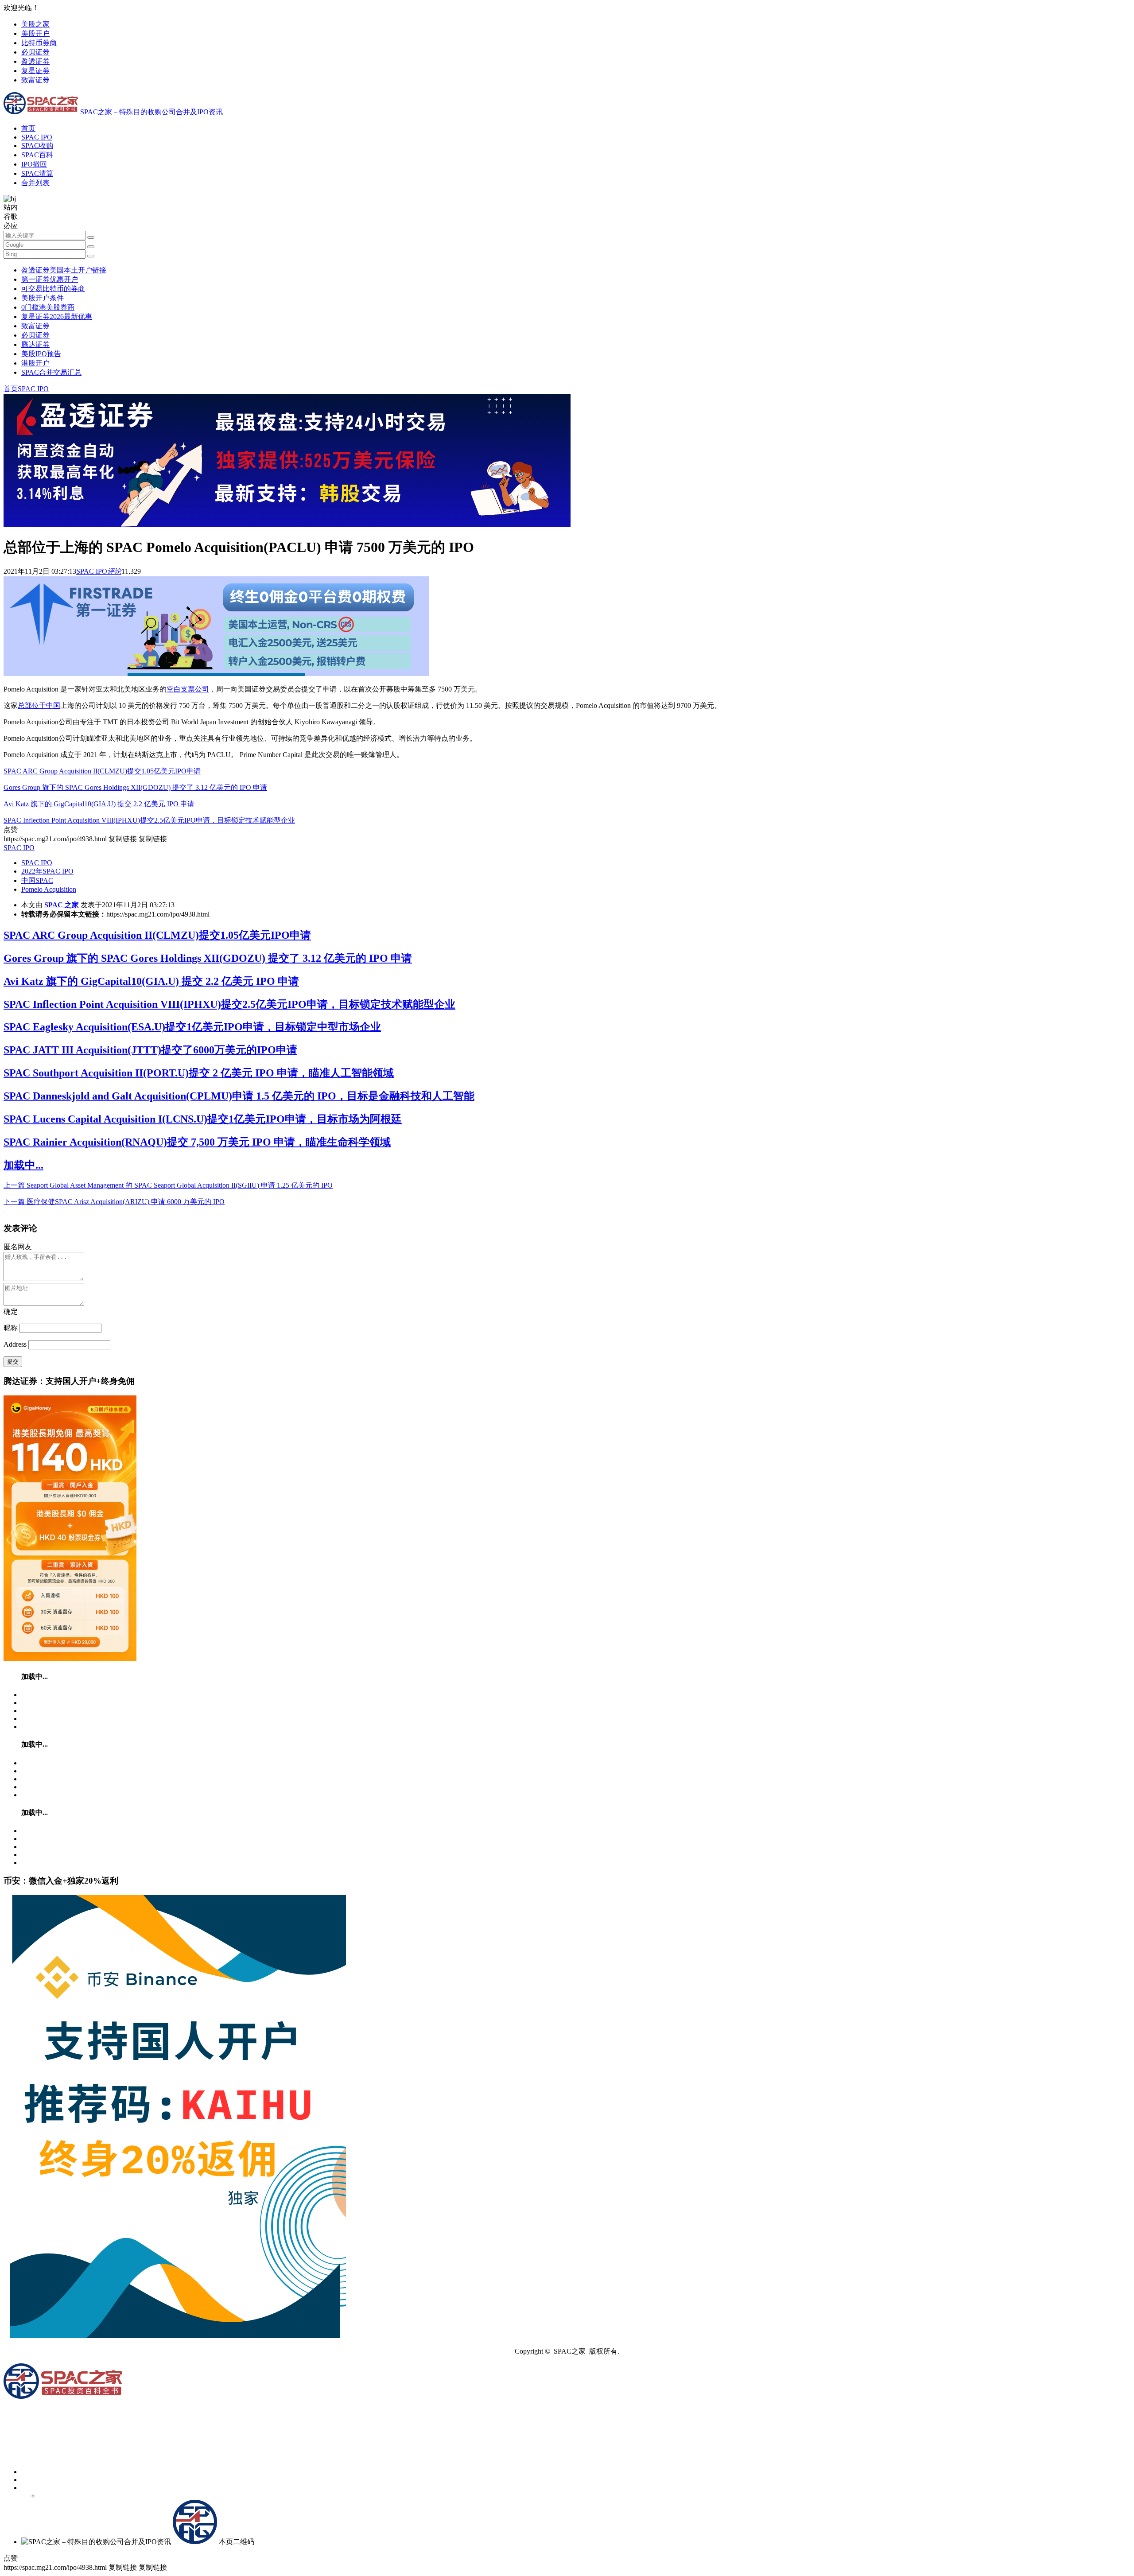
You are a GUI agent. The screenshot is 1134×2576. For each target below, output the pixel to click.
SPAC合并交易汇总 (51, 372)
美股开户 (35, 33)
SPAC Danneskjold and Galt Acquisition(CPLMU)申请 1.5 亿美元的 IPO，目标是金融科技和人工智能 (239, 1096)
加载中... (23, 1165)
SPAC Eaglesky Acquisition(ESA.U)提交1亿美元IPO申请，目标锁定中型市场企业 (192, 1027)
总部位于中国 (39, 705)
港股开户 (35, 363)
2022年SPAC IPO (47, 871)
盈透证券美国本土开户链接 (64, 270)
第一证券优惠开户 (50, 279)
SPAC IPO (37, 137)
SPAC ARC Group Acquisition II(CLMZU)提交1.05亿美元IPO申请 (102, 771)
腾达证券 (35, 344)
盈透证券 (35, 61)
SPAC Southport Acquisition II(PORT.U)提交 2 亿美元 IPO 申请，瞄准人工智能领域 (199, 1073)
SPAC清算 (37, 173)
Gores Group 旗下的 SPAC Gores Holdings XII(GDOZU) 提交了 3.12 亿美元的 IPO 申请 (135, 787)
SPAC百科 (37, 155)
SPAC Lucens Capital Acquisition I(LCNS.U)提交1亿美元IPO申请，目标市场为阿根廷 (203, 1119)
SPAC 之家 (62, 905)
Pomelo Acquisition (49, 889)
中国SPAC (37, 880)
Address (16, 1344)
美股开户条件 (43, 298)
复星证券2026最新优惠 (57, 317)
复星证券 (35, 71)
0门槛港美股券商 (48, 307)
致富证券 (35, 80)
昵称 (11, 1328)
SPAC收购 (37, 146)
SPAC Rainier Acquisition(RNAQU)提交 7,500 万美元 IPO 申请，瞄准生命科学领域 (197, 1142)
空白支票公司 (188, 689)
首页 (28, 128)
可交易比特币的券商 (53, 289)
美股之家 (35, 24)
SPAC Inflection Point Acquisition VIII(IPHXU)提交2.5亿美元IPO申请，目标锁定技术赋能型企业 (149, 820)
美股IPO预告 (41, 354)
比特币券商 (39, 43)
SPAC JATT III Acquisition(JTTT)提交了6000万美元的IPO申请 (150, 1050)
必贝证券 (35, 52)
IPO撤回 (34, 164)
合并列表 (35, 183)
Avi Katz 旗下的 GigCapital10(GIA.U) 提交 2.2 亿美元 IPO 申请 (99, 804)
